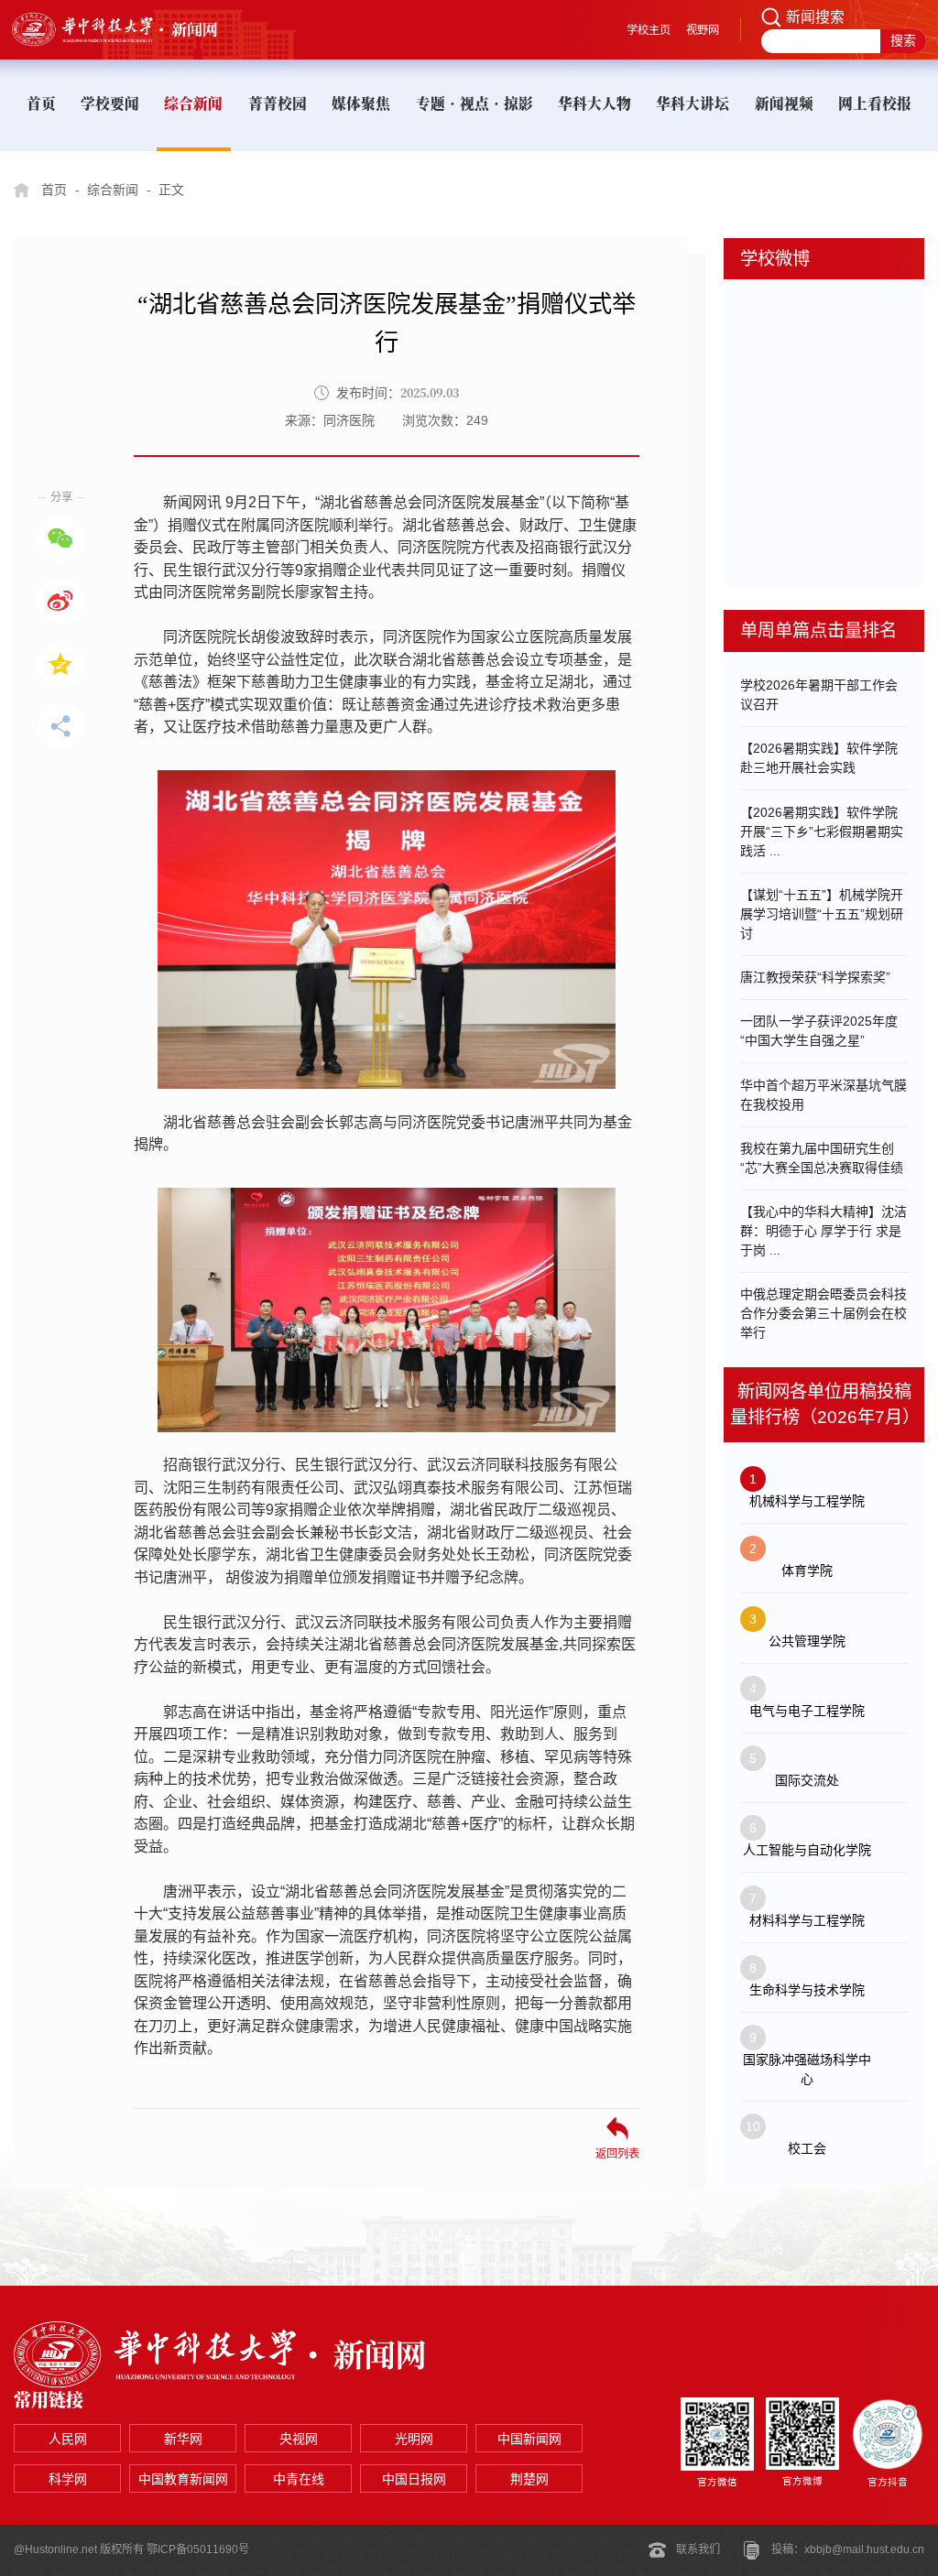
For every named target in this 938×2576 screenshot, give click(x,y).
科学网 (68, 2479)
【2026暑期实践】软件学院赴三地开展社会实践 (819, 758)
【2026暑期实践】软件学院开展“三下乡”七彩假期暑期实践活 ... (822, 831)
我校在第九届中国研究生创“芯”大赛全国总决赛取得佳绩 (822, 1158)
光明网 (414, 2439)
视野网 (703, 30)
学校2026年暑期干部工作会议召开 (819, 695)
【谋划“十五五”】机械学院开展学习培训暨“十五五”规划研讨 (822, 914)
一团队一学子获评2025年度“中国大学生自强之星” (819, 1031)
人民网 (68, 2439)
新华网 (183, 2439)
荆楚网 (529, 2479)
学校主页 (649, 30)
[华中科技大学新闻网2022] (132, 29)
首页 (54, 190)
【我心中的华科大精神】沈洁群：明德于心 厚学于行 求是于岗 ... (823, 1231)
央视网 (299, 2439)
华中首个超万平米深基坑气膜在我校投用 (823, 1095)
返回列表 (617, 2153)
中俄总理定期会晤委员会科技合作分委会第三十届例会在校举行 (823, 1313)
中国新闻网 (529, 2439)
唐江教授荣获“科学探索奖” (815, 977)
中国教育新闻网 (183, 2479)
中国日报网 (414, 2479)
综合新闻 (113, 190)
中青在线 (299, 2479)
